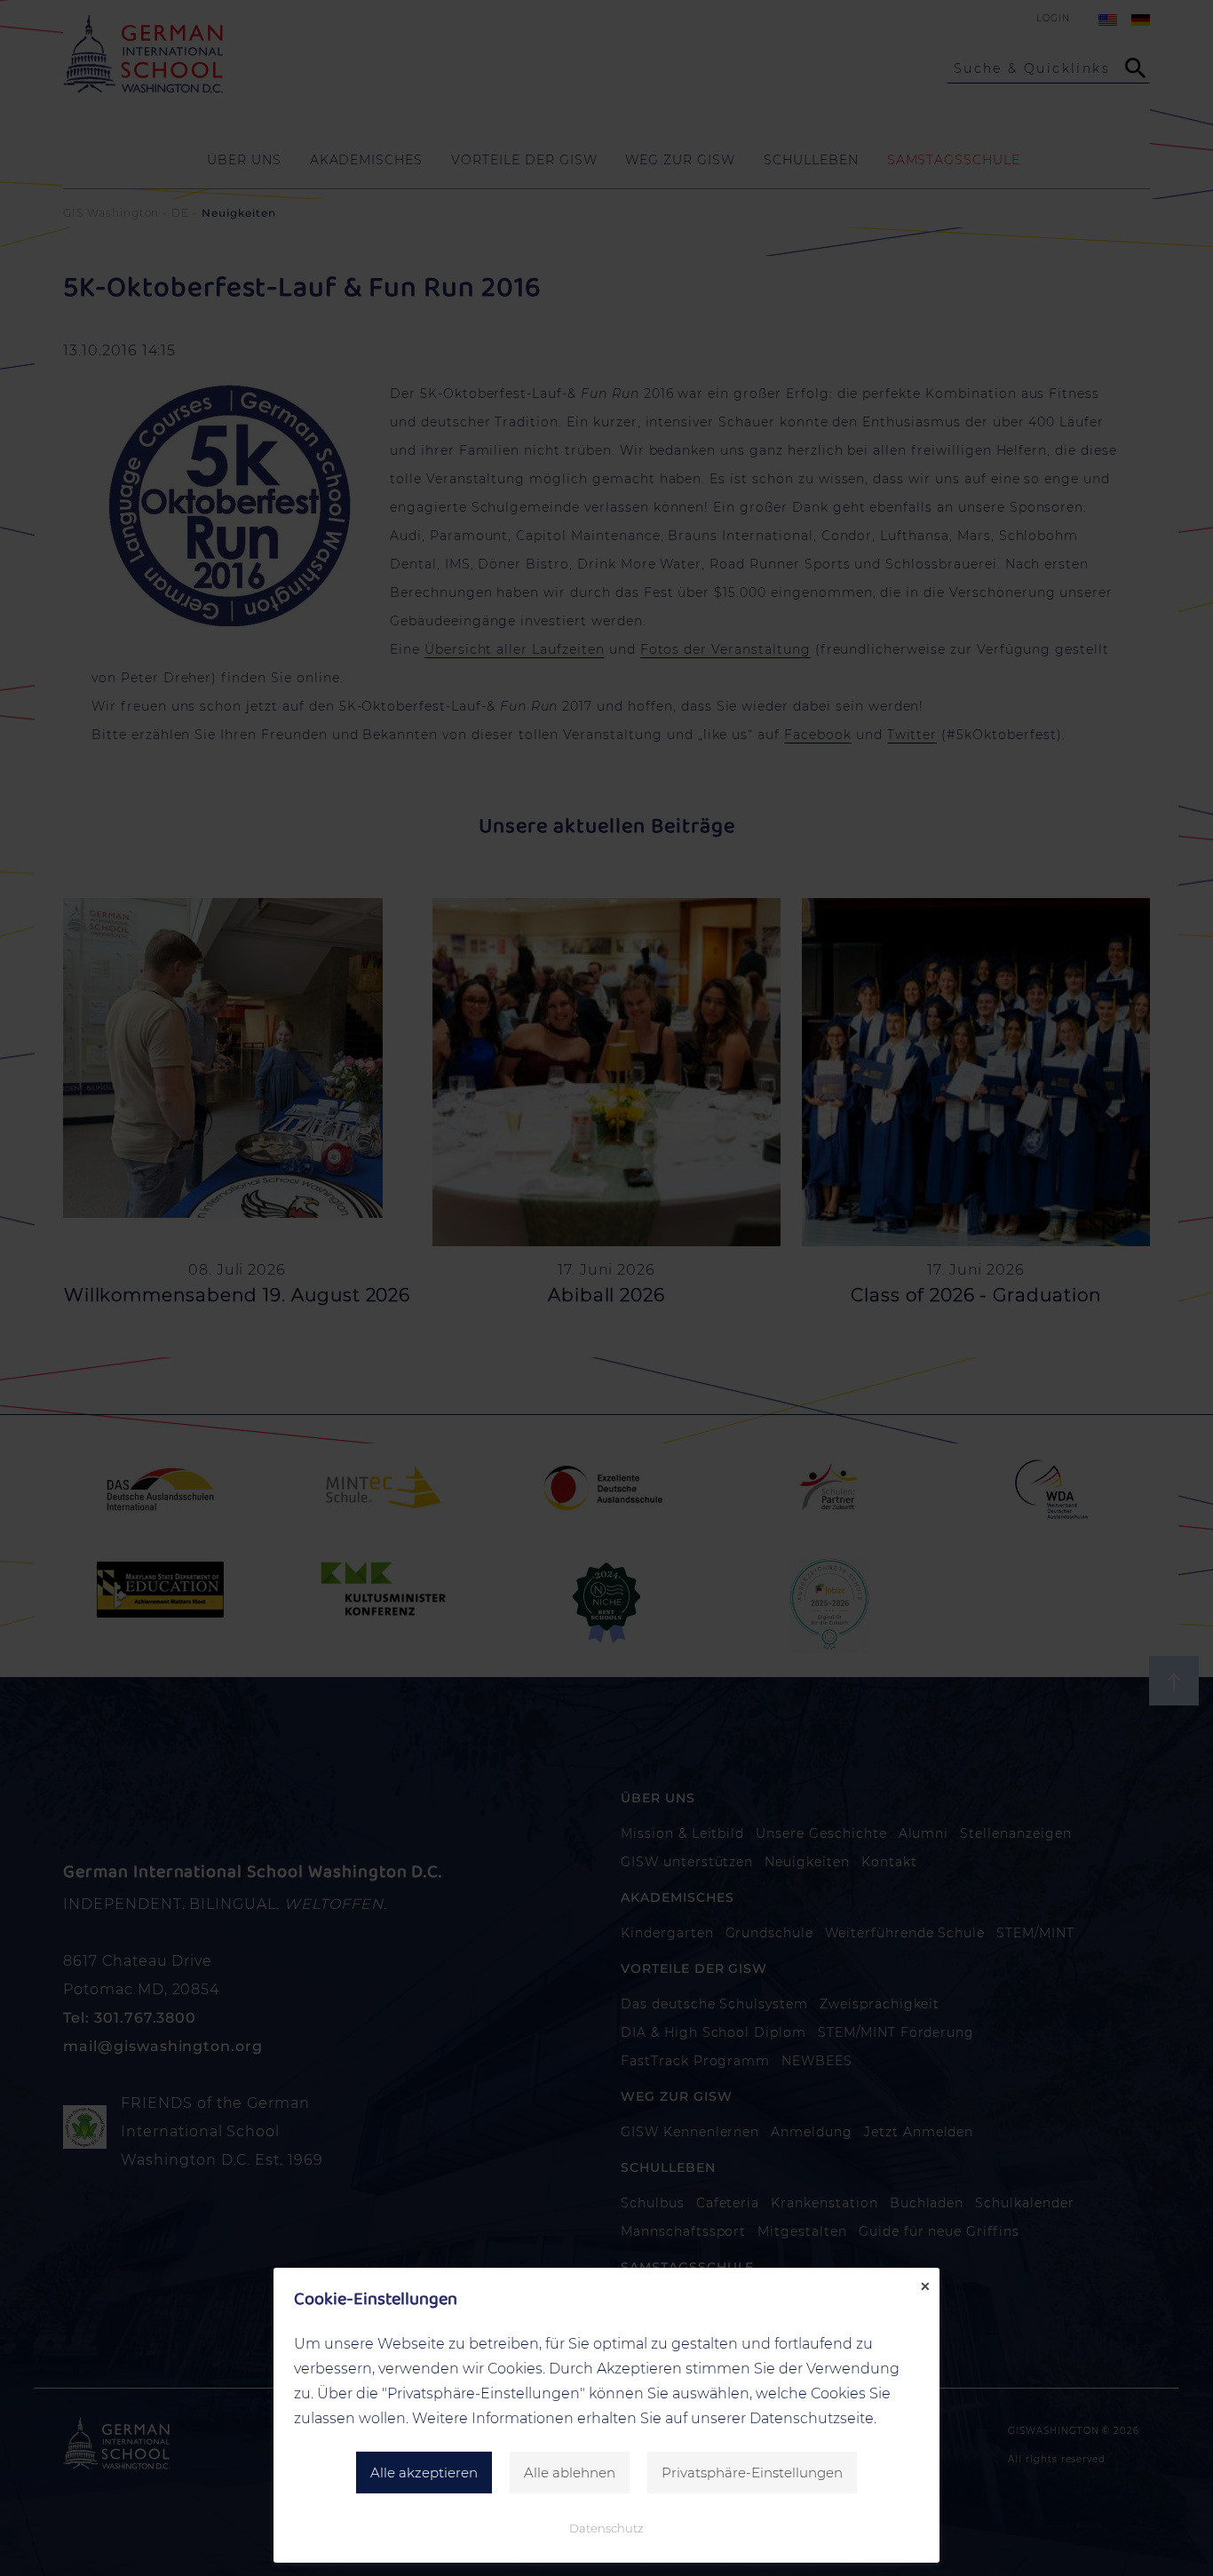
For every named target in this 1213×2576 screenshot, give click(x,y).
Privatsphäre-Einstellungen (752, 2473)
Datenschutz (606, 2528)
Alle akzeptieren (424, 2473)
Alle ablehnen (570, 2473)
